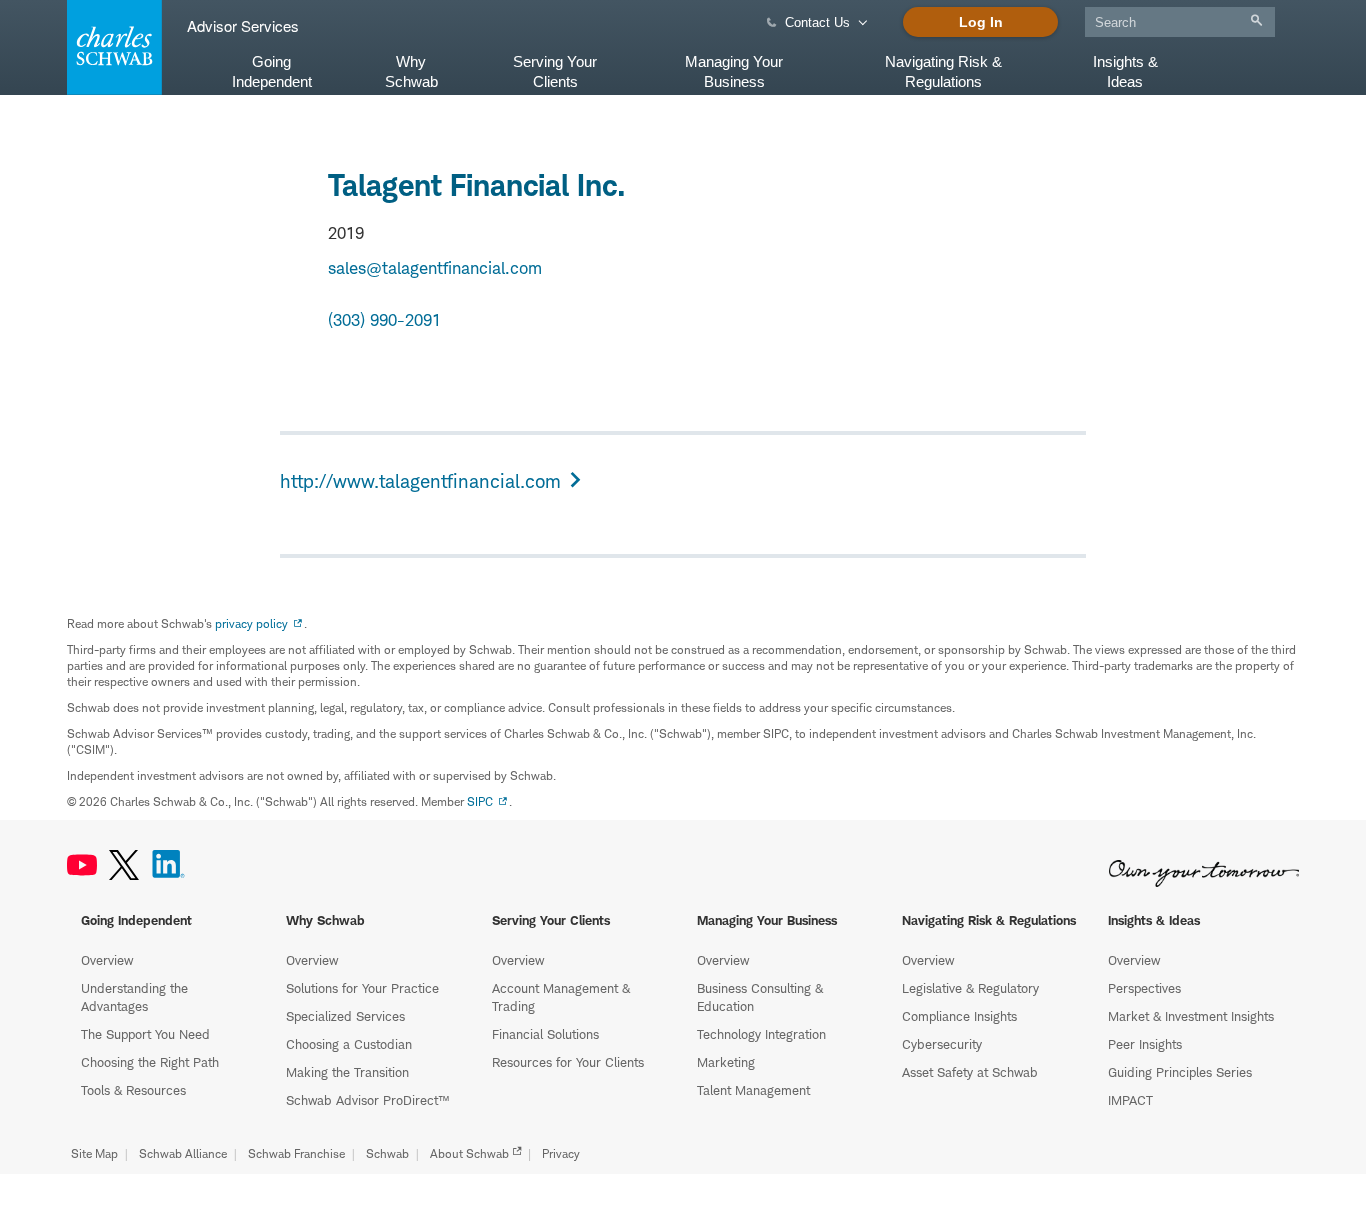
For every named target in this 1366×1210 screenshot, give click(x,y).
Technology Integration (761, 1034)
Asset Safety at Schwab (970, 1072)
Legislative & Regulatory (970, 988)
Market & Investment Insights (1191, 1016)
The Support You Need (145, 1034)
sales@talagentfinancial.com (435, 268)
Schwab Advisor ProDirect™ (367, 1100)
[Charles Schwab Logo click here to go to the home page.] (111, 47)
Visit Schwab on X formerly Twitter (124, 865)
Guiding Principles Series (1180, 1072)
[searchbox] (1180, 22)
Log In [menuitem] (981, 22)
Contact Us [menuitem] (817, 22)
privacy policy (251, 623)
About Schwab (469, 1153)
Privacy (561, 1153)
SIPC (480, 801)
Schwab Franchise (296, 1153)
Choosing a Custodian (349, 1044)
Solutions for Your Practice (362, 988)
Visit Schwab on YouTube (82, 865)
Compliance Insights (959, 1016)
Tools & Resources (133, 1090)
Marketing (726, 1062)
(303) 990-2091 (384, 320)
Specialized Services (345, 1016)
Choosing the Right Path (150, 1062)
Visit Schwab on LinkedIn (168, 865)
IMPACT (1130, 1100)
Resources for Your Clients (568, 1062)
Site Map (94, 1153)
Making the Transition (347, 1072)
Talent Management (753, 1090)
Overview (107, 960)
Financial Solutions (545, 1034)
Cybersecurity (942, 1044)
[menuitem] (1180, 18)
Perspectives (1144, 988)
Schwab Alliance (183, 1153)
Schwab (387, 1153)
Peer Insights (1145, 1044)
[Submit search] (1256, 20)
